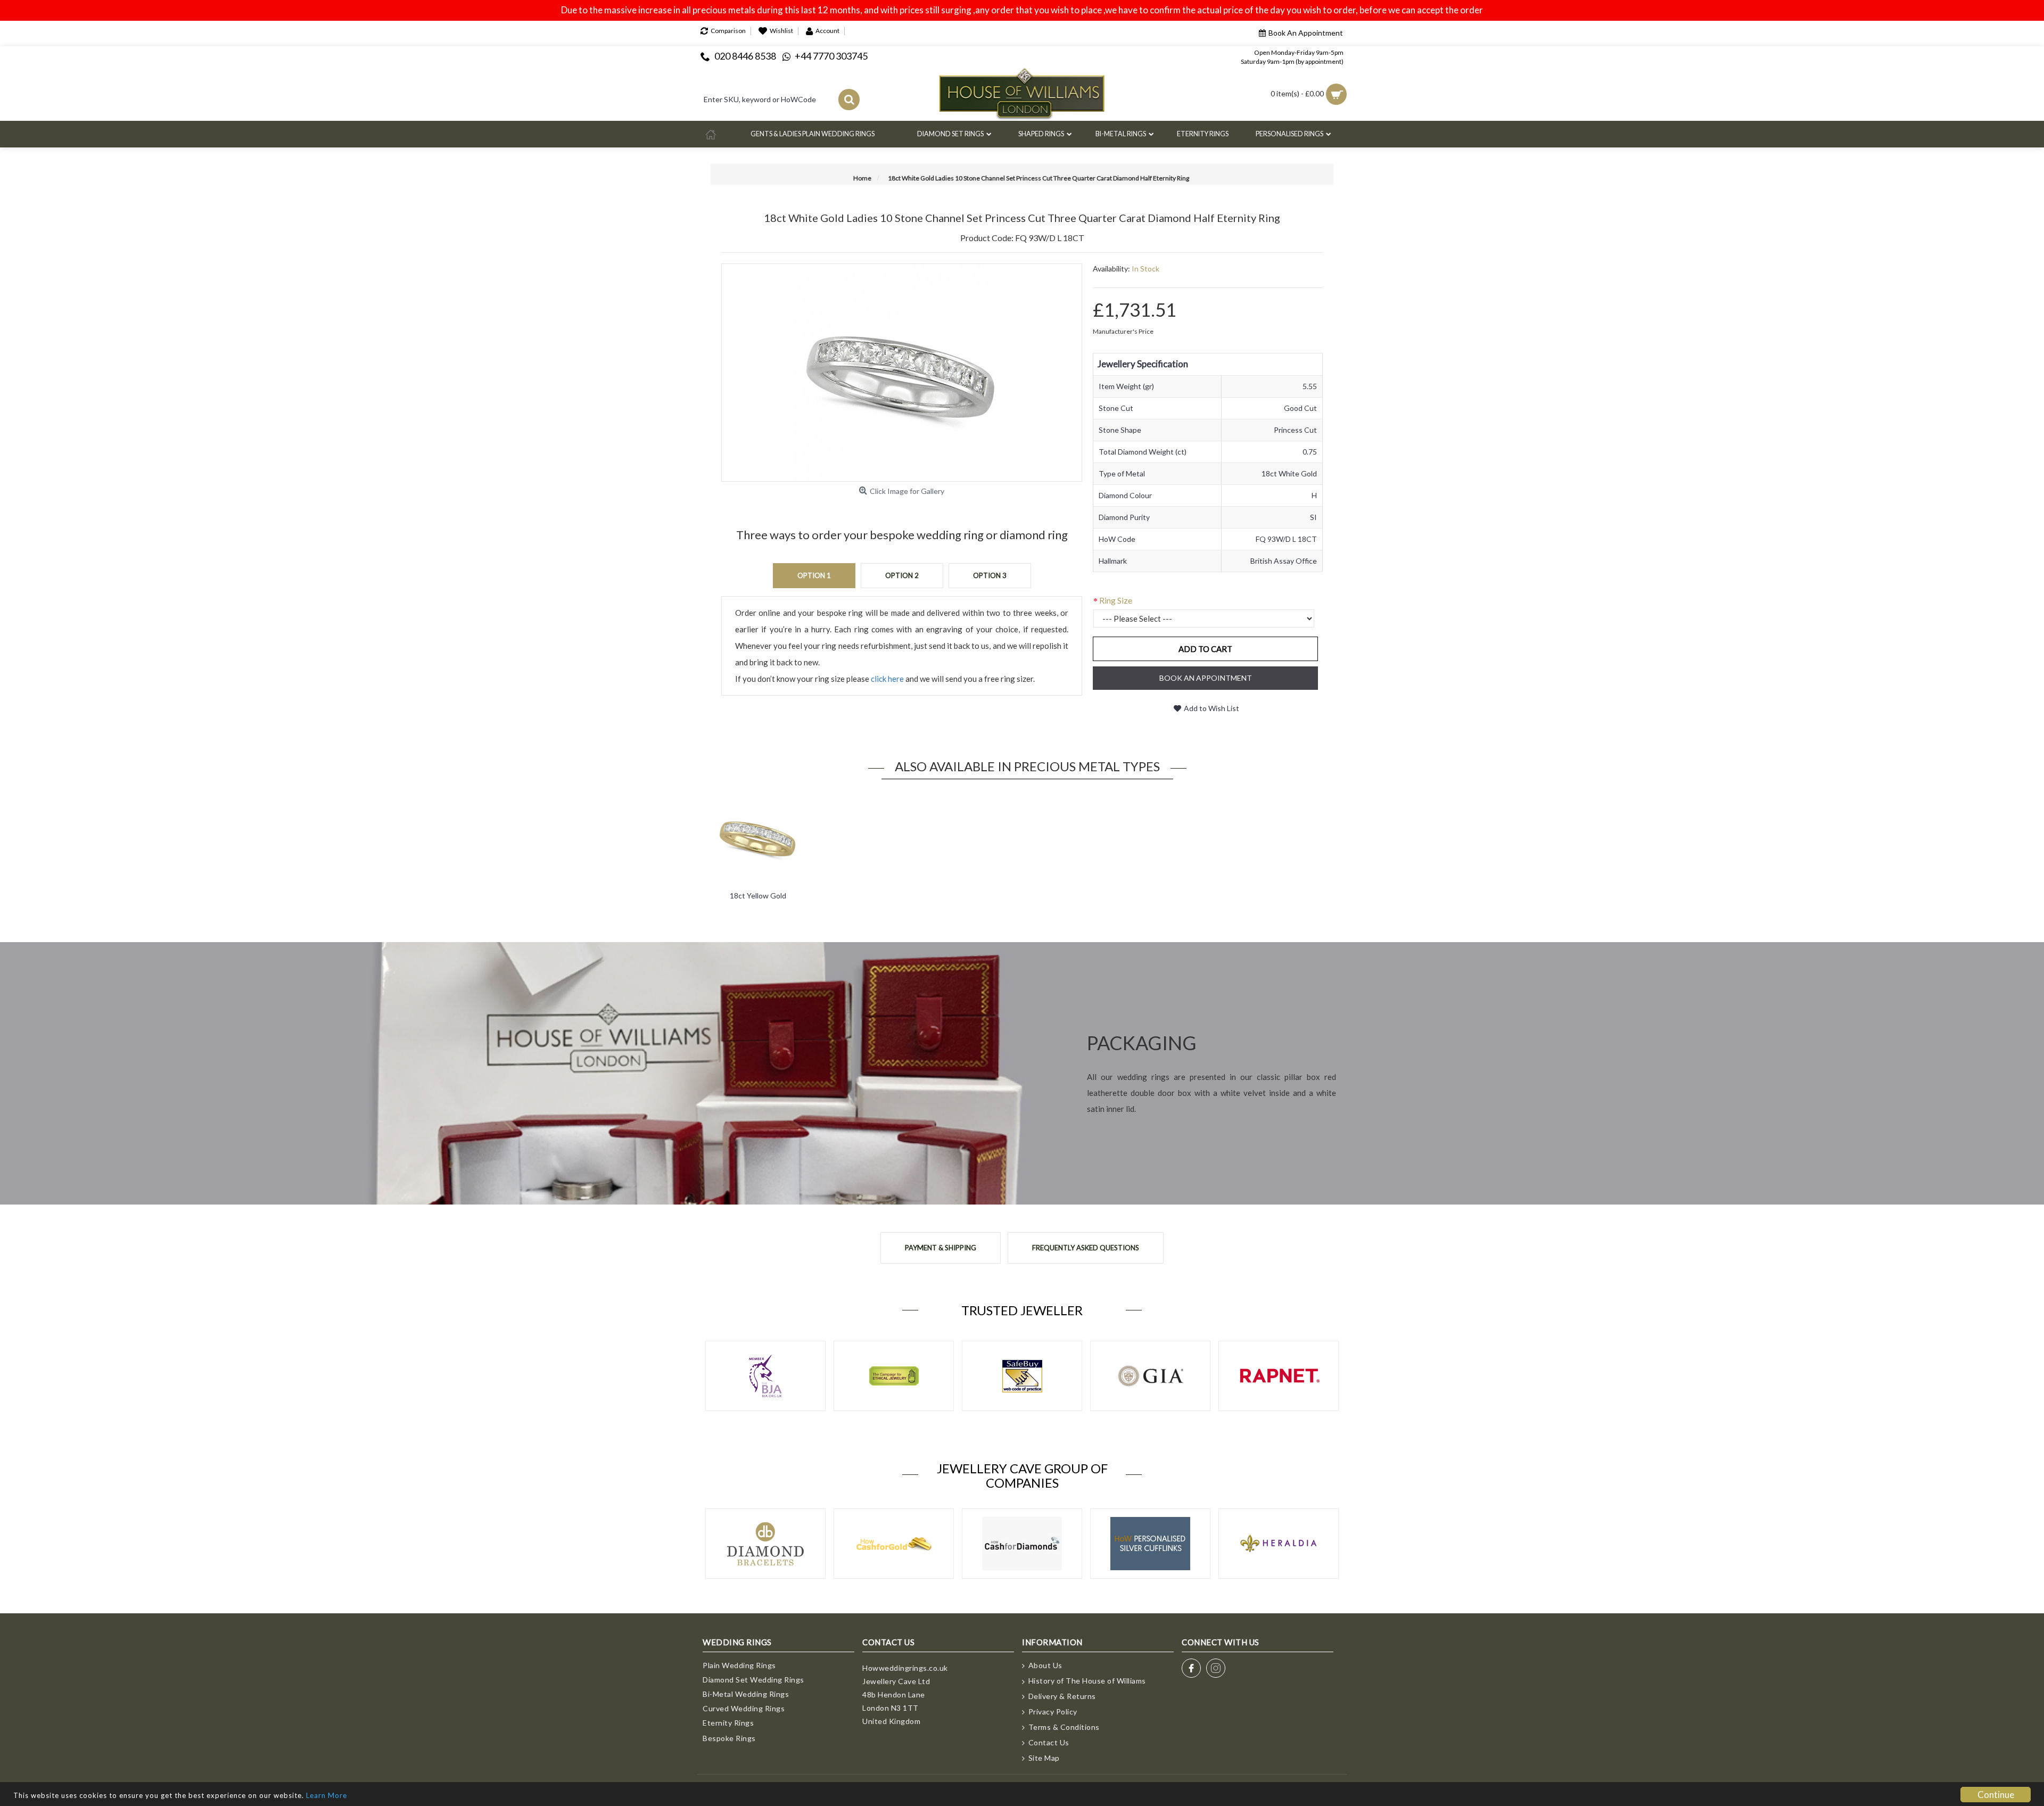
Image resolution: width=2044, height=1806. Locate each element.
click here (887, 679)
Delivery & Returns (1062, 1696)
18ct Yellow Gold (758, 896)
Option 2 (902, 575)
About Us (1045, 1665)
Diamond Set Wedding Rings (753, 1680)
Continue (1996, 1795)
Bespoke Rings (729, 1738)
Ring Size (1116, 600)
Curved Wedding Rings (744, 1708)
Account (827, 31)
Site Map (1044, 1758)
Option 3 (990, 575)
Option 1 (814, 575)
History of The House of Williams (1087, 1681)
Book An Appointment (1306, 33)
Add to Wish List (1211, 708)
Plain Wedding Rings (739, 1665)
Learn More (327, 1795)
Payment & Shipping (941, 1248)
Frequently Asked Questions (1086, 1248)
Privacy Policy (1053, 1712)
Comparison (728, 31)
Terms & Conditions (1064, 1727)
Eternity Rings (728, 1723)
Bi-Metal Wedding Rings (746, 1694)
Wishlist (781, 31)
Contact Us (1049, 1742)
